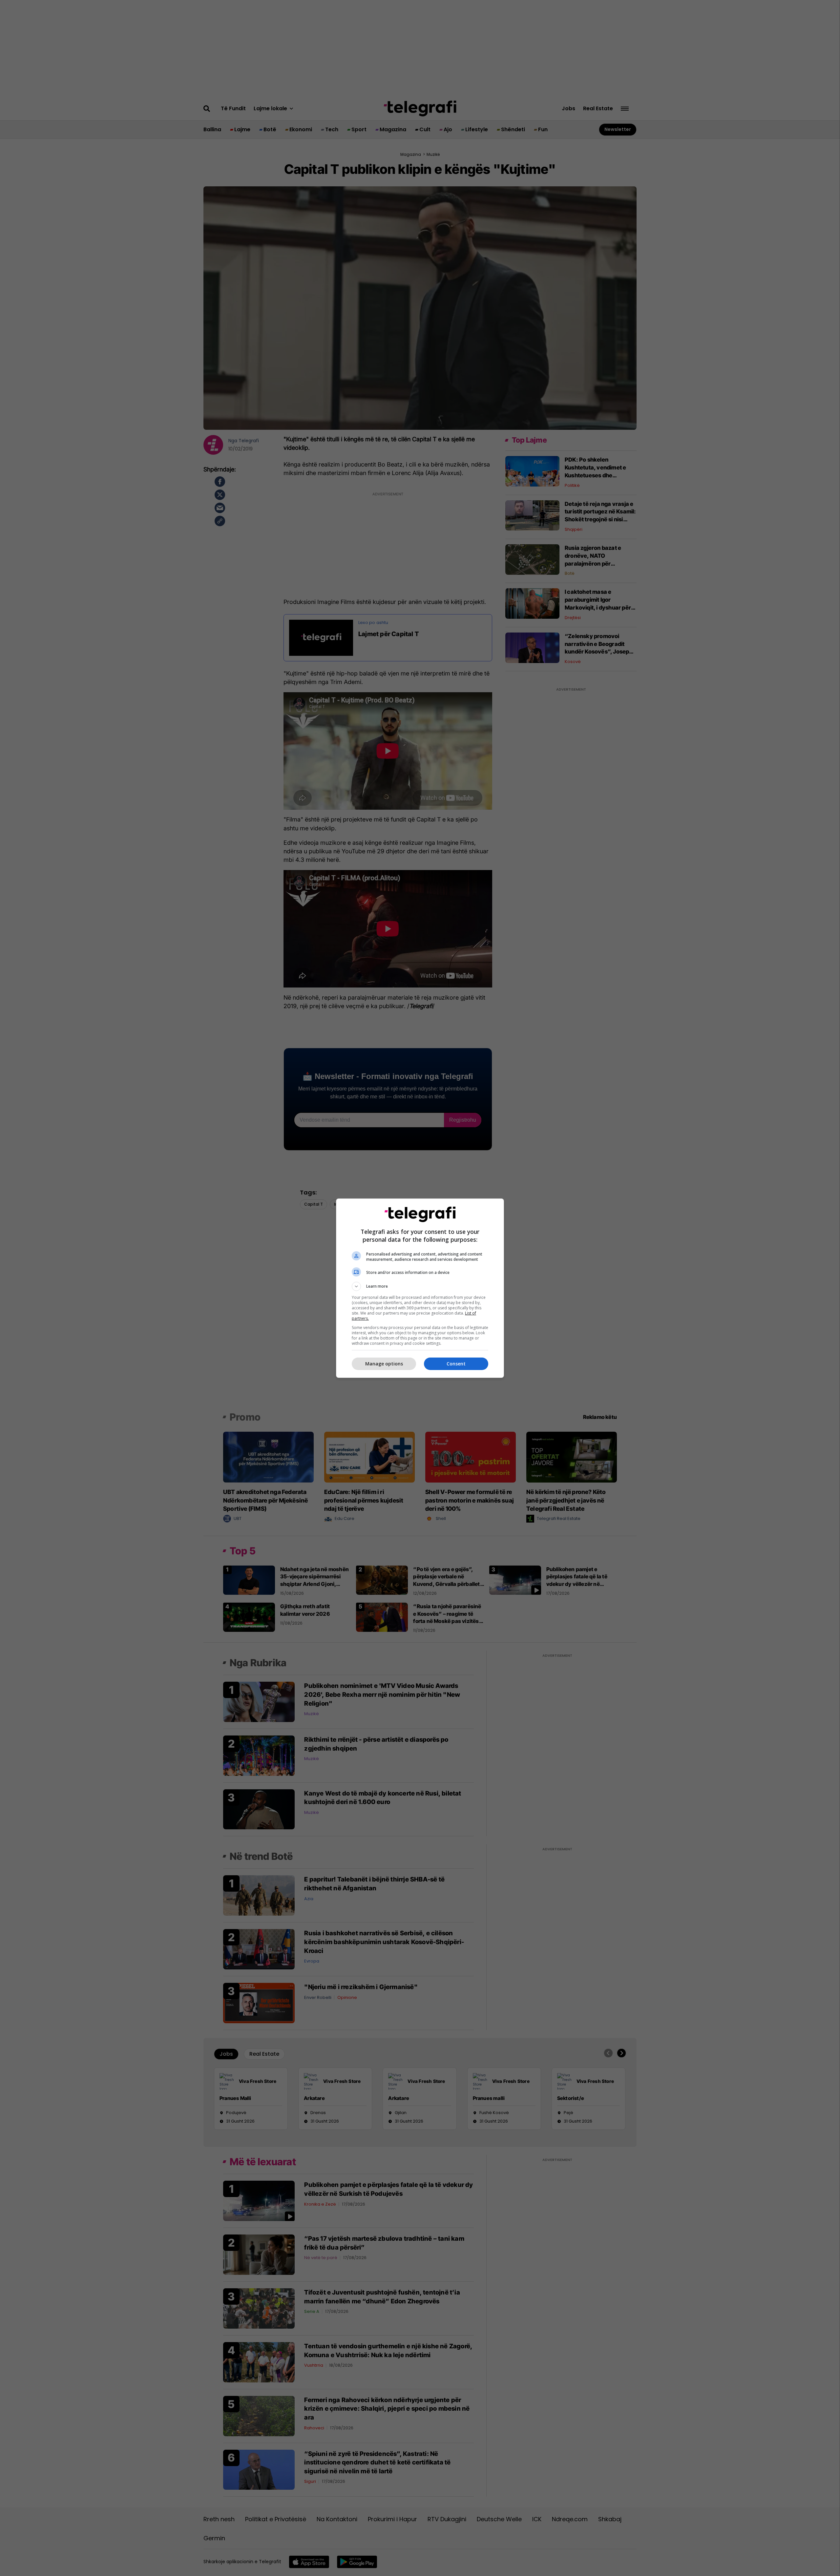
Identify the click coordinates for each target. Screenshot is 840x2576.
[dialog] (420, 1288)
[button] (420, 1286)
